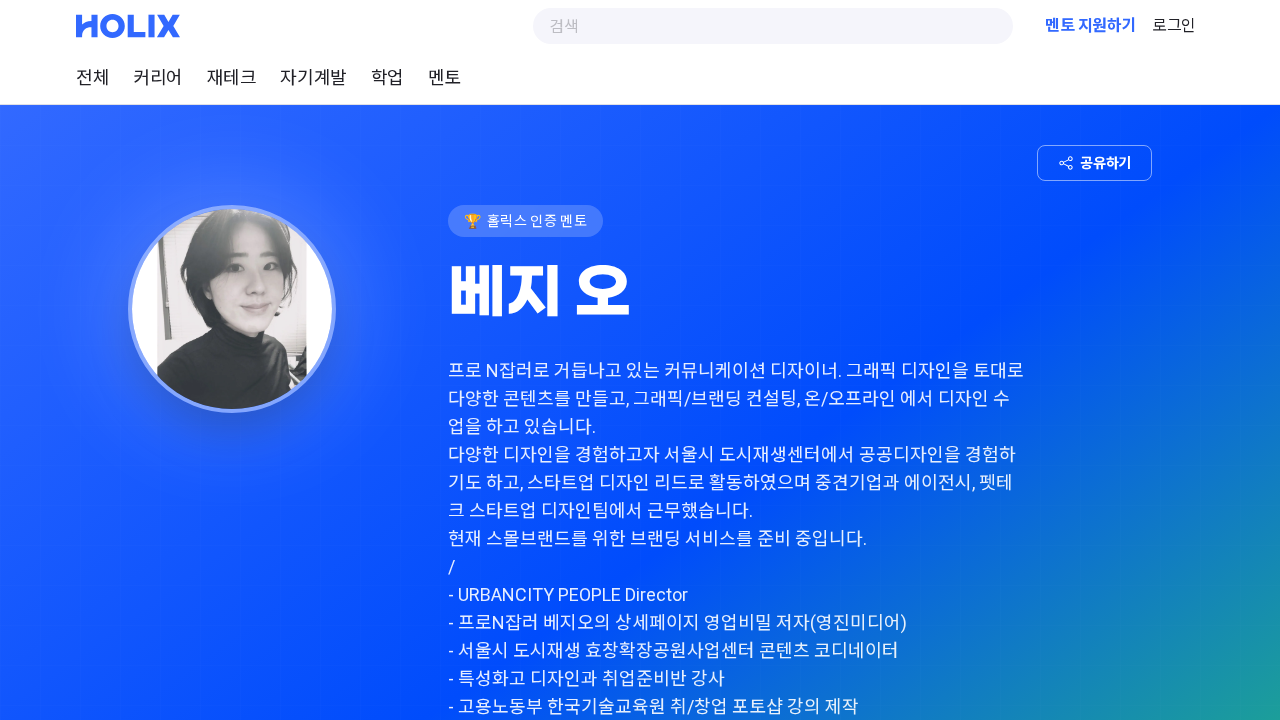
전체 (92, 77)
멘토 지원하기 (1090, 25)
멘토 (444, 77)
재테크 (232, 77)
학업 (387, 77)
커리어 (158, 77)
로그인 (1174, 25)
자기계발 (313, 77)
